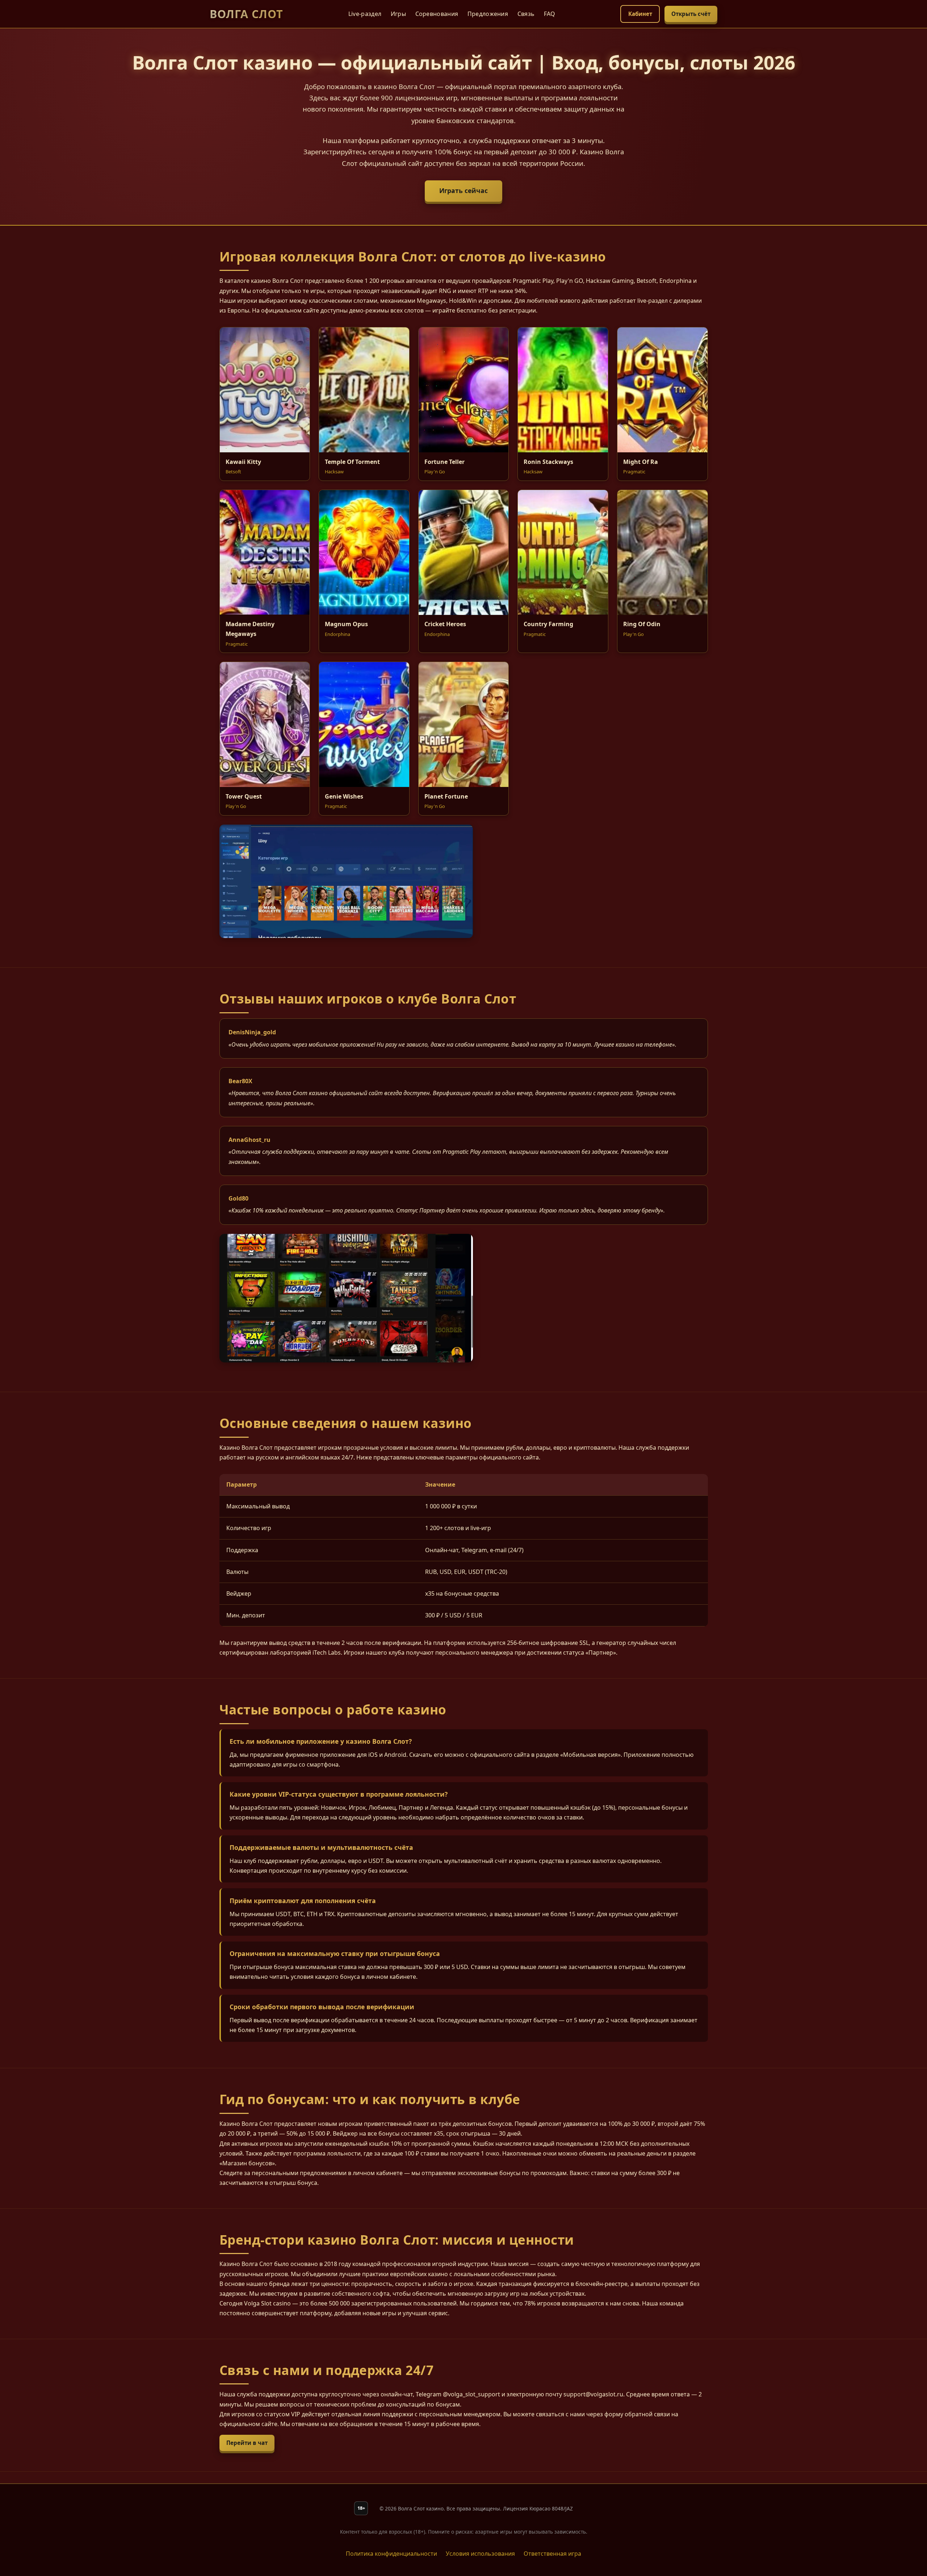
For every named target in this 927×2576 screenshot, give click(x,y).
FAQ (550, 14)
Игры (398, 14)
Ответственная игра (552, 2554)
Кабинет (640, 14)
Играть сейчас (463, 190)
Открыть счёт (691, 14)
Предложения (488, 14)
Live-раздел (365, 14)
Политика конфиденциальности (391, 2554)
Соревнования (437, 14)
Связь (526, 14)
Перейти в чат (247, 2443)
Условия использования (480, 2554)
